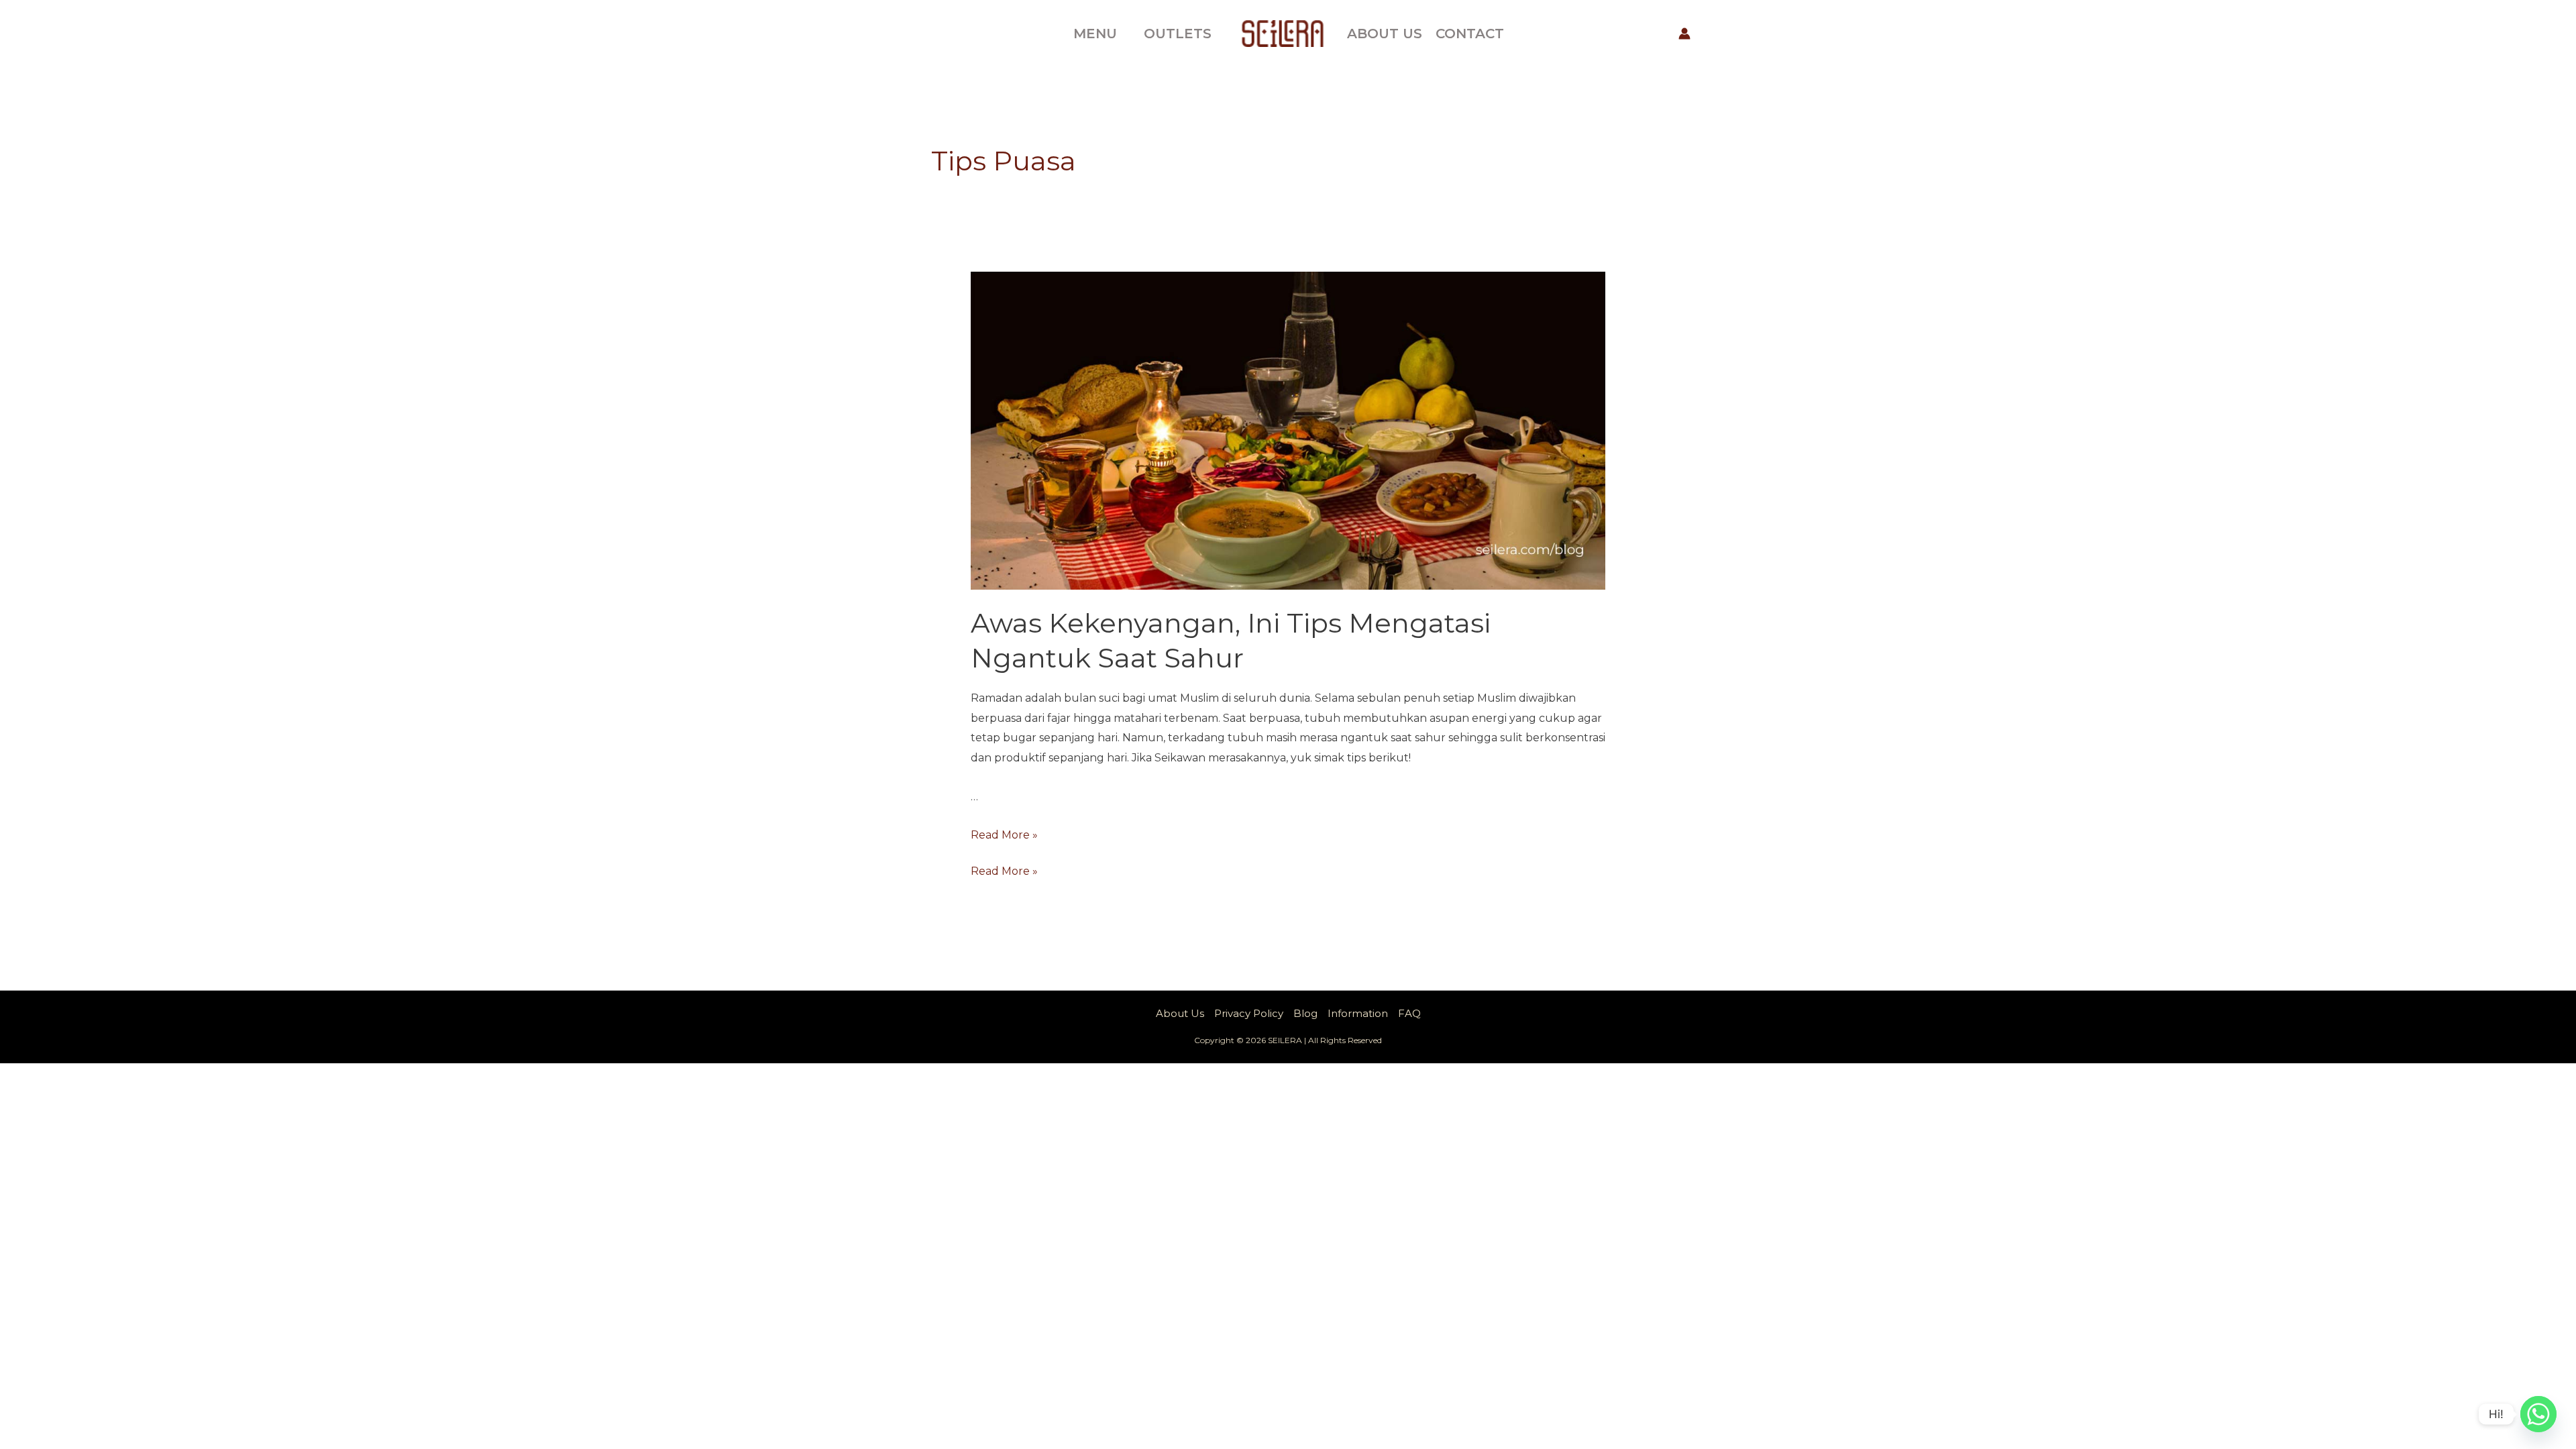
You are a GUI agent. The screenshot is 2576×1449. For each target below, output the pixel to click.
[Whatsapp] (2538, 1414)
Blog (1305, 1013)
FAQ (1409, 1013)
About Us (1180, 1013)
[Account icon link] (1684, 34)
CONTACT (1470, 34)
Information (1358, 1013)
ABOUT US (1385, 34)
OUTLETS (1178, 34)
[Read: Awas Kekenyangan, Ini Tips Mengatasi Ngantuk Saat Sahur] (1288, 430)
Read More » (1004, 835)
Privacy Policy (1249, 1013)
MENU (1095, 34)
